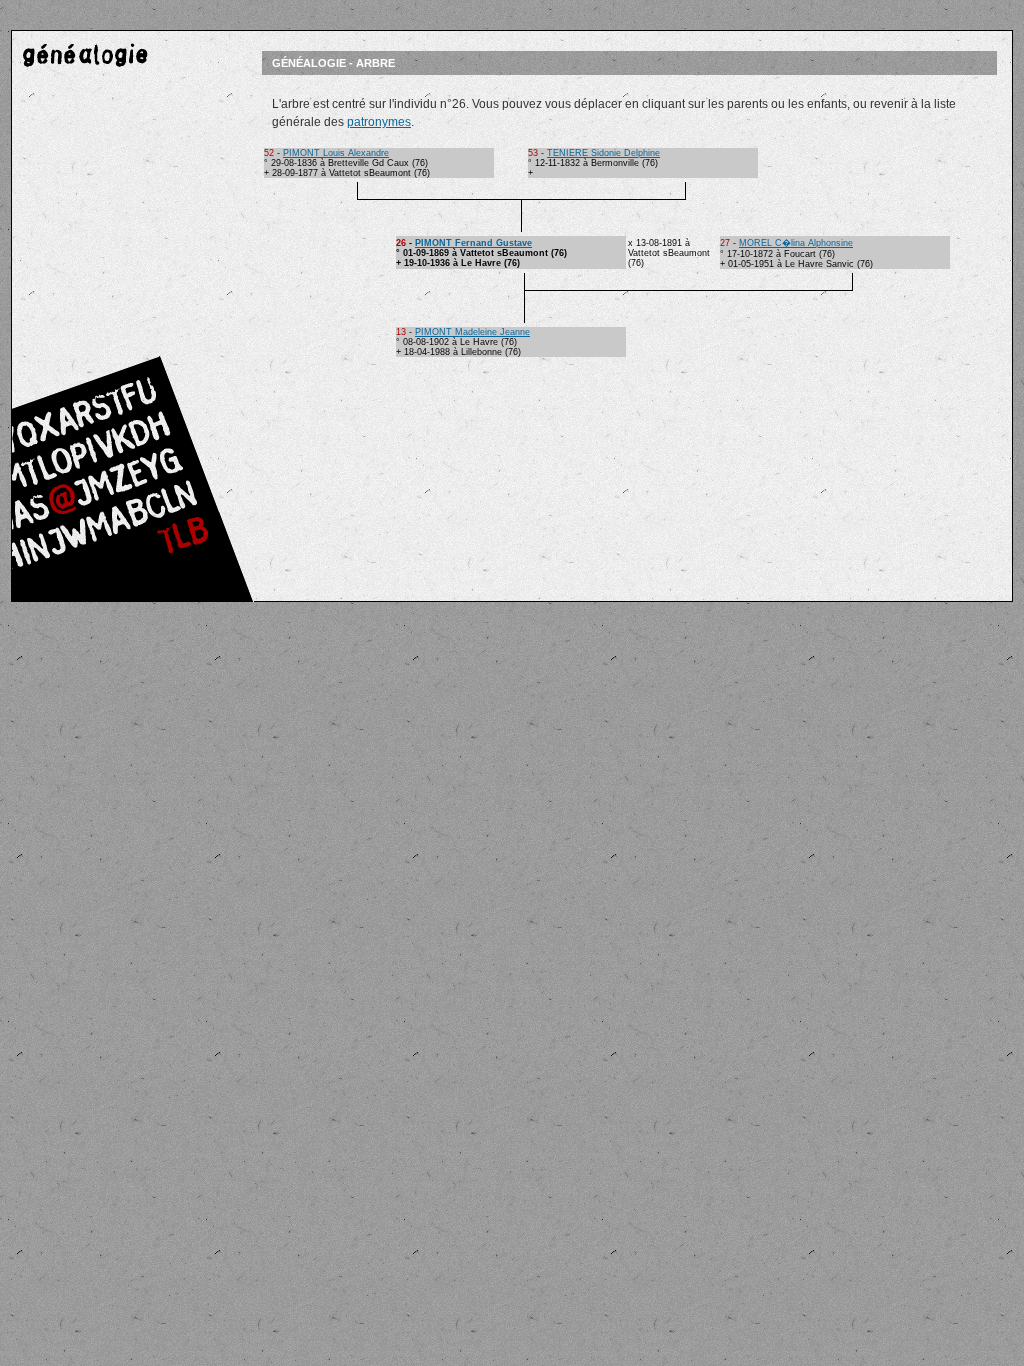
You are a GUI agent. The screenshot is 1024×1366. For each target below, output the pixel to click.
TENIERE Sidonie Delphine (603, 153)
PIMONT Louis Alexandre (336, 153)
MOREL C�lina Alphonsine (796, 243)
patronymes (379, 122)
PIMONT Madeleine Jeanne (472, 332)
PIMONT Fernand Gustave (473, 243)
